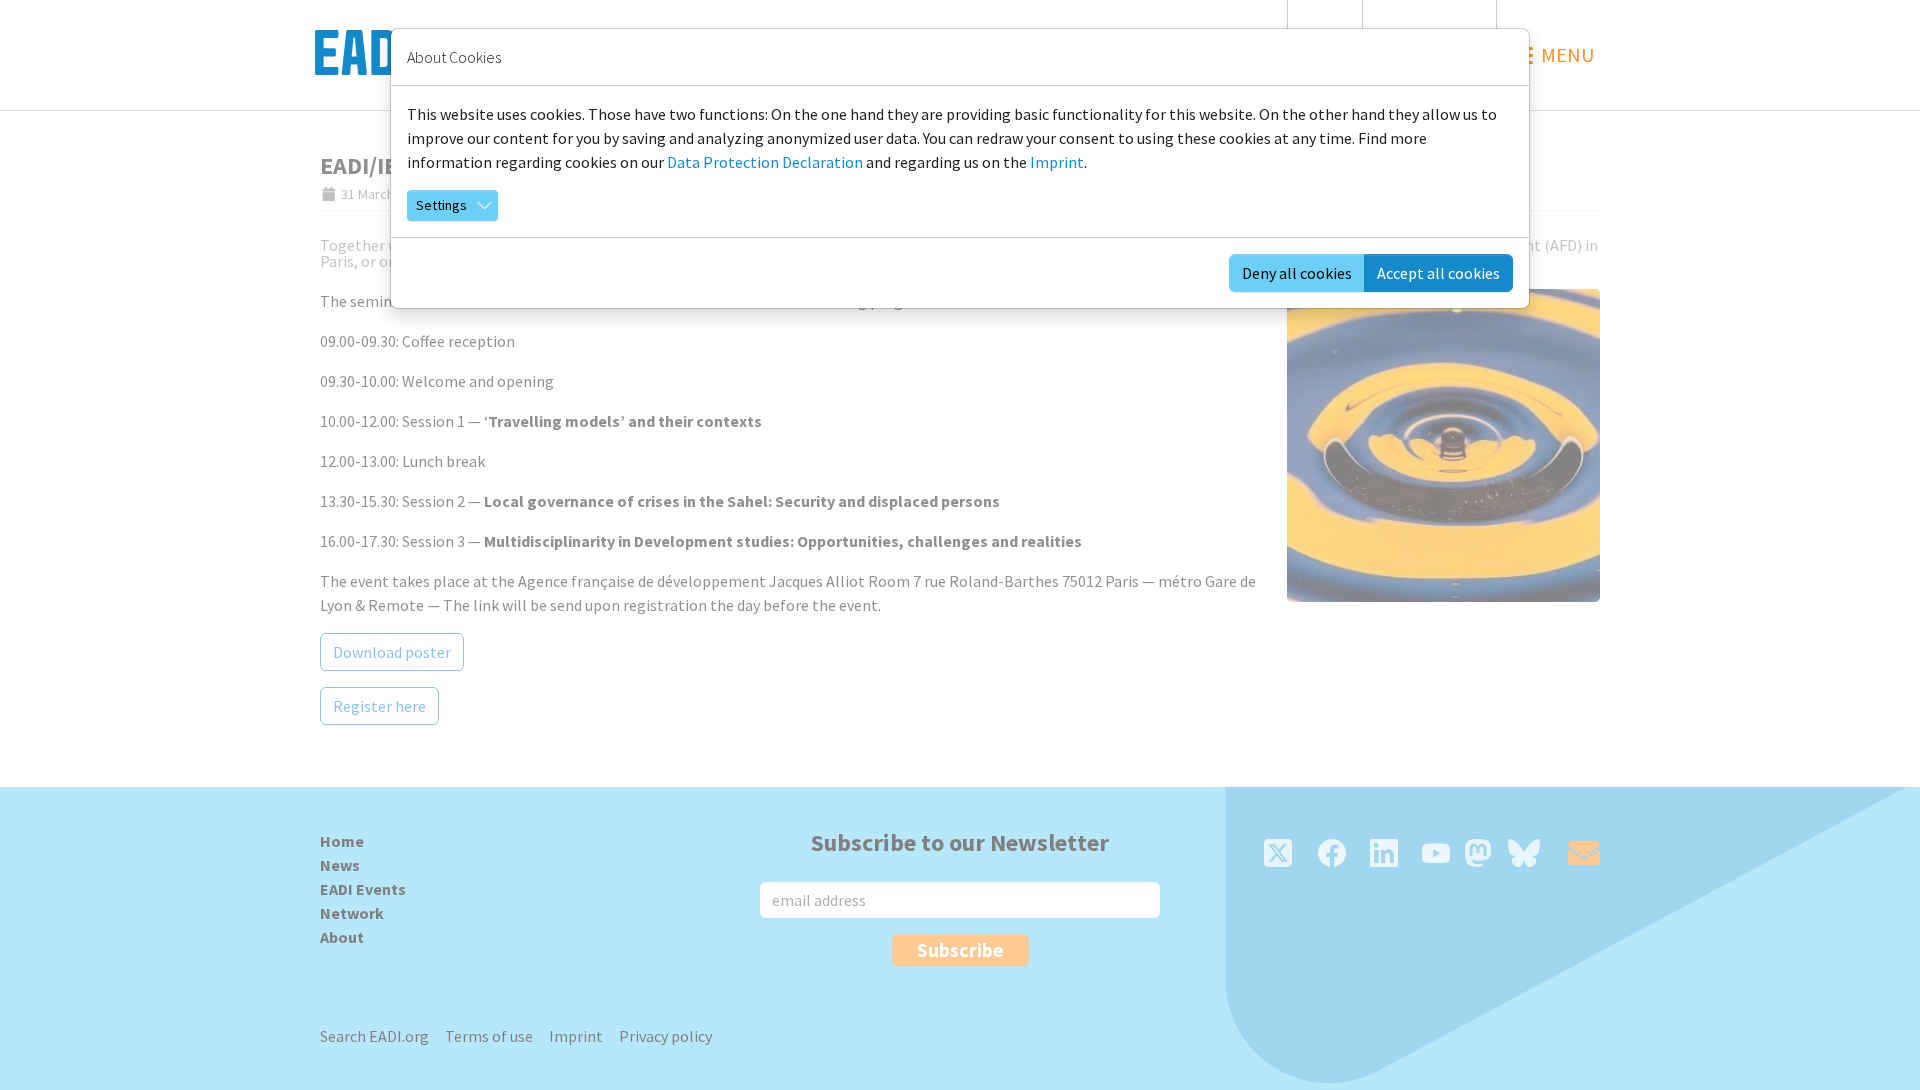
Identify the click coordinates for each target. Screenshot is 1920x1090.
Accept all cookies (1438, 273)
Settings (441, 205)
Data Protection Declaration (765, 162)
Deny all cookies (1297, 273)
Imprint (1057, 162)
